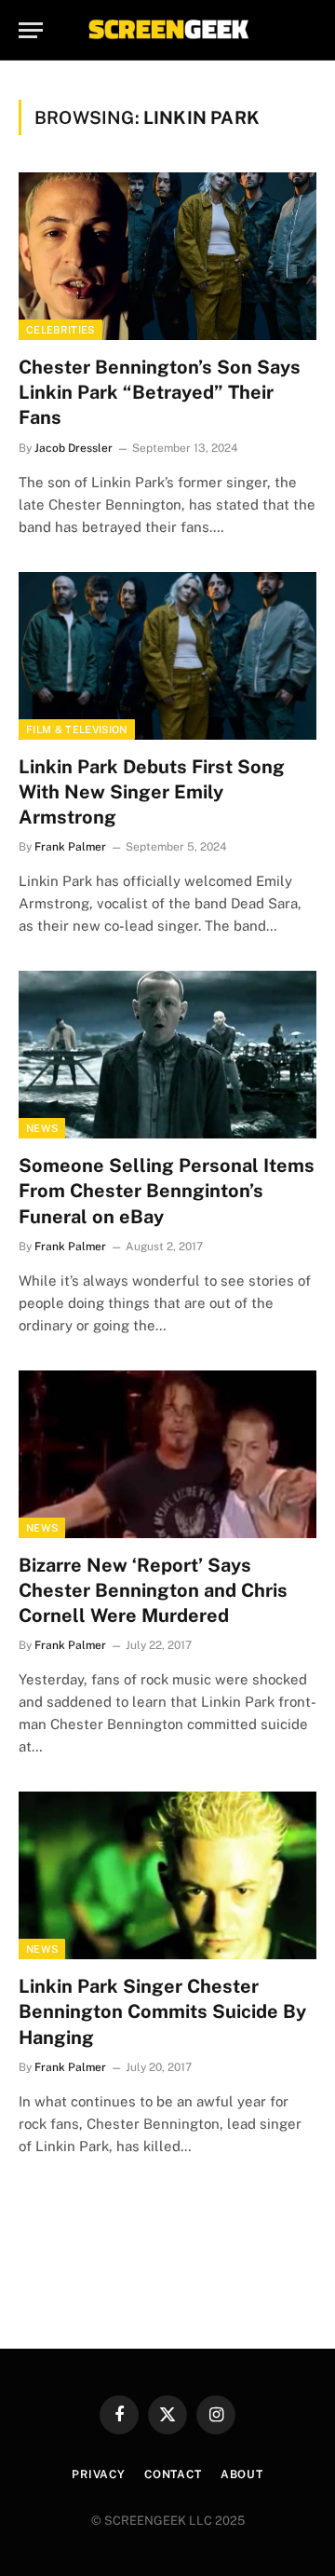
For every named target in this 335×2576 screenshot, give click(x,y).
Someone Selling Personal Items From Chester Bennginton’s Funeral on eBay (167, 1191)
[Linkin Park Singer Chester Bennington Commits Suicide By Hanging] (167, 1875)
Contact (173, 2474)
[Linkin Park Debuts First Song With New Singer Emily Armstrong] (167, 656)
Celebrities (60, 330)
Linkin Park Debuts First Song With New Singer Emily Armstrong (152, 792)
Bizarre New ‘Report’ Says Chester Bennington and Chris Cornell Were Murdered (153, 1590)
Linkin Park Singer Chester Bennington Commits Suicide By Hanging (162, 2011)
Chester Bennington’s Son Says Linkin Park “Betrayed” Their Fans (160, 392)
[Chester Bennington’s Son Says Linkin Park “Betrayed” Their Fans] (167, 256)
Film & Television (77, 729)
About (242, 2474)
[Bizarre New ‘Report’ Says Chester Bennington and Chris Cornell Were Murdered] (167, 1454)
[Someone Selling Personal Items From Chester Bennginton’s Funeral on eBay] (167, 1055)
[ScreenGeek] (167, 30)
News (42, 1128)
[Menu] (31, 30)
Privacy (99, 2474)
